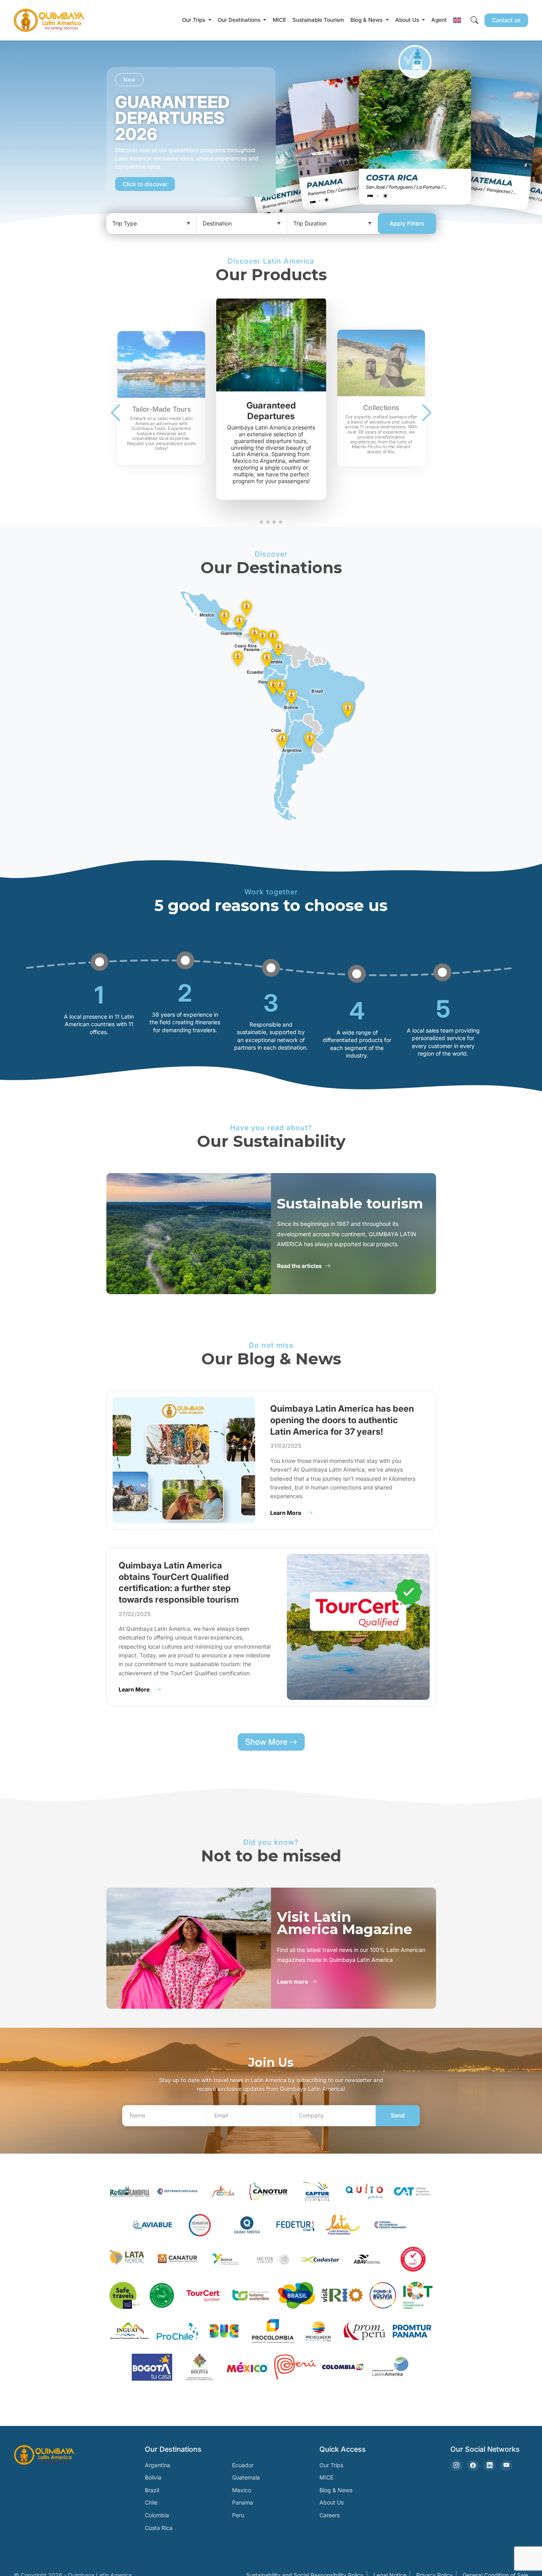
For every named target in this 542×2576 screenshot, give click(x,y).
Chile (151, 2502)
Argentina (158, 2465)
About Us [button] (408, 20)
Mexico (242, 2490)
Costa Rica (159, 2528)
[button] (457, 20)
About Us (332, 2502)
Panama (243, 2502)
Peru (238, 2515)
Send (398, 2115)
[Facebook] (473, 2465)
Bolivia (153, 2477)
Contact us (506, 20)
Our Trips (331, 2465)
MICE (279, 20)
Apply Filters (407, 223)
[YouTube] (506, 2465)
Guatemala (246, 2477)
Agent (439, 20)
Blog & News (336, 2490)
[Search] (474, 20)
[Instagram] (456, 2465)
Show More (267, 1742)
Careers (330, 2515)
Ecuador (243, 2465)
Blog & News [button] (367, 20)
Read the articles (299, 1266)
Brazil (152, 2490)
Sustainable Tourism (318, 20)
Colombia (157, 2515)
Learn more (292, 1982)
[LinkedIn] (490, 2465)
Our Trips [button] (194, 20)
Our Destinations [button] (240, 20)
